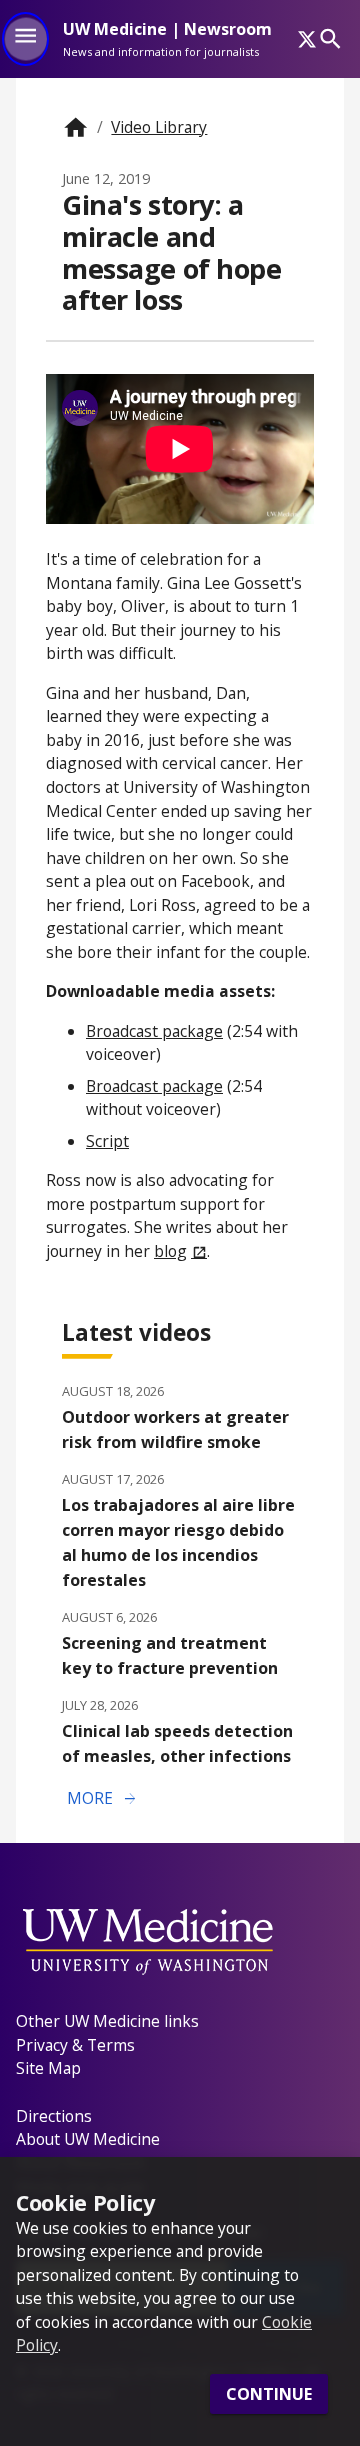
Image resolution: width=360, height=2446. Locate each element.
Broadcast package (154, 1031)
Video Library (159, 127)
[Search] (330, 38)
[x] (307, 39)
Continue (269, 2394)
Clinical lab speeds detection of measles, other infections (177, 1743)
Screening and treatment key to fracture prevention (170, 1655)
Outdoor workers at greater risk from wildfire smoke (175, 1429)
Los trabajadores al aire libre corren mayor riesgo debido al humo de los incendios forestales (178, 1542)
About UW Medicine (88, 2139)
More (103, 1799)
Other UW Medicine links (107, 2021)
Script (107, 1141)
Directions (54, 2116)
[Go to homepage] (75, 127)
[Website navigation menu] (25, 39)
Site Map (48, 2068)
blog (170, 1251)
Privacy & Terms (75, 2045)
